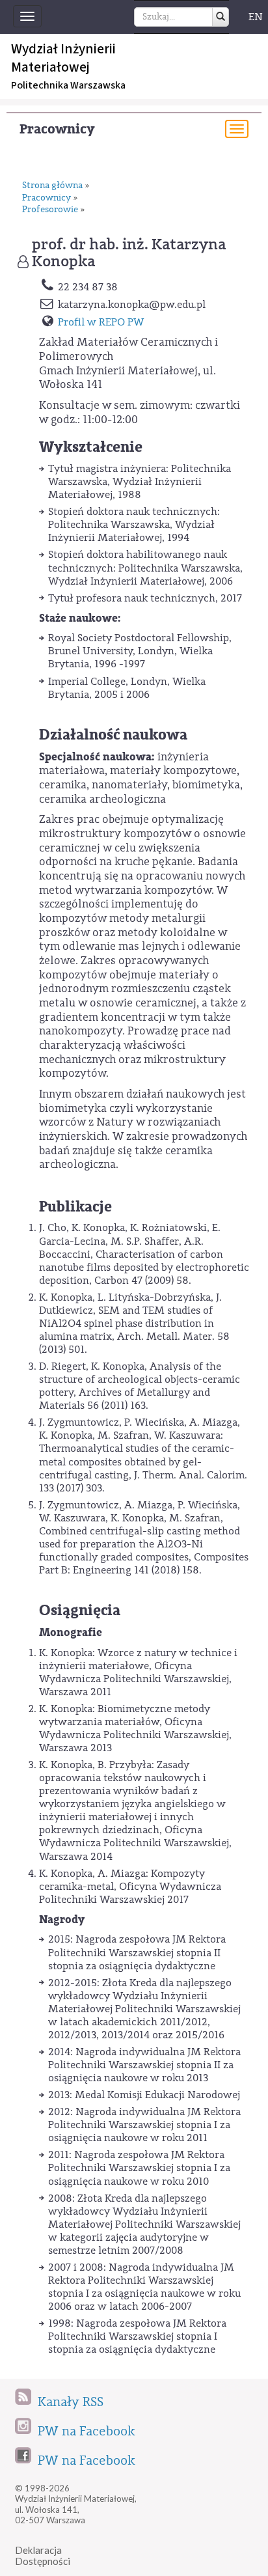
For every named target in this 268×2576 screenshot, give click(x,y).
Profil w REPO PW (101, 322)
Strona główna (52, 186)
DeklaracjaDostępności (43, 2555)
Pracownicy (57, 129)
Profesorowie (50, 210)
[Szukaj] (221, 17)
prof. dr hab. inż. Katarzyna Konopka (129, 253)
